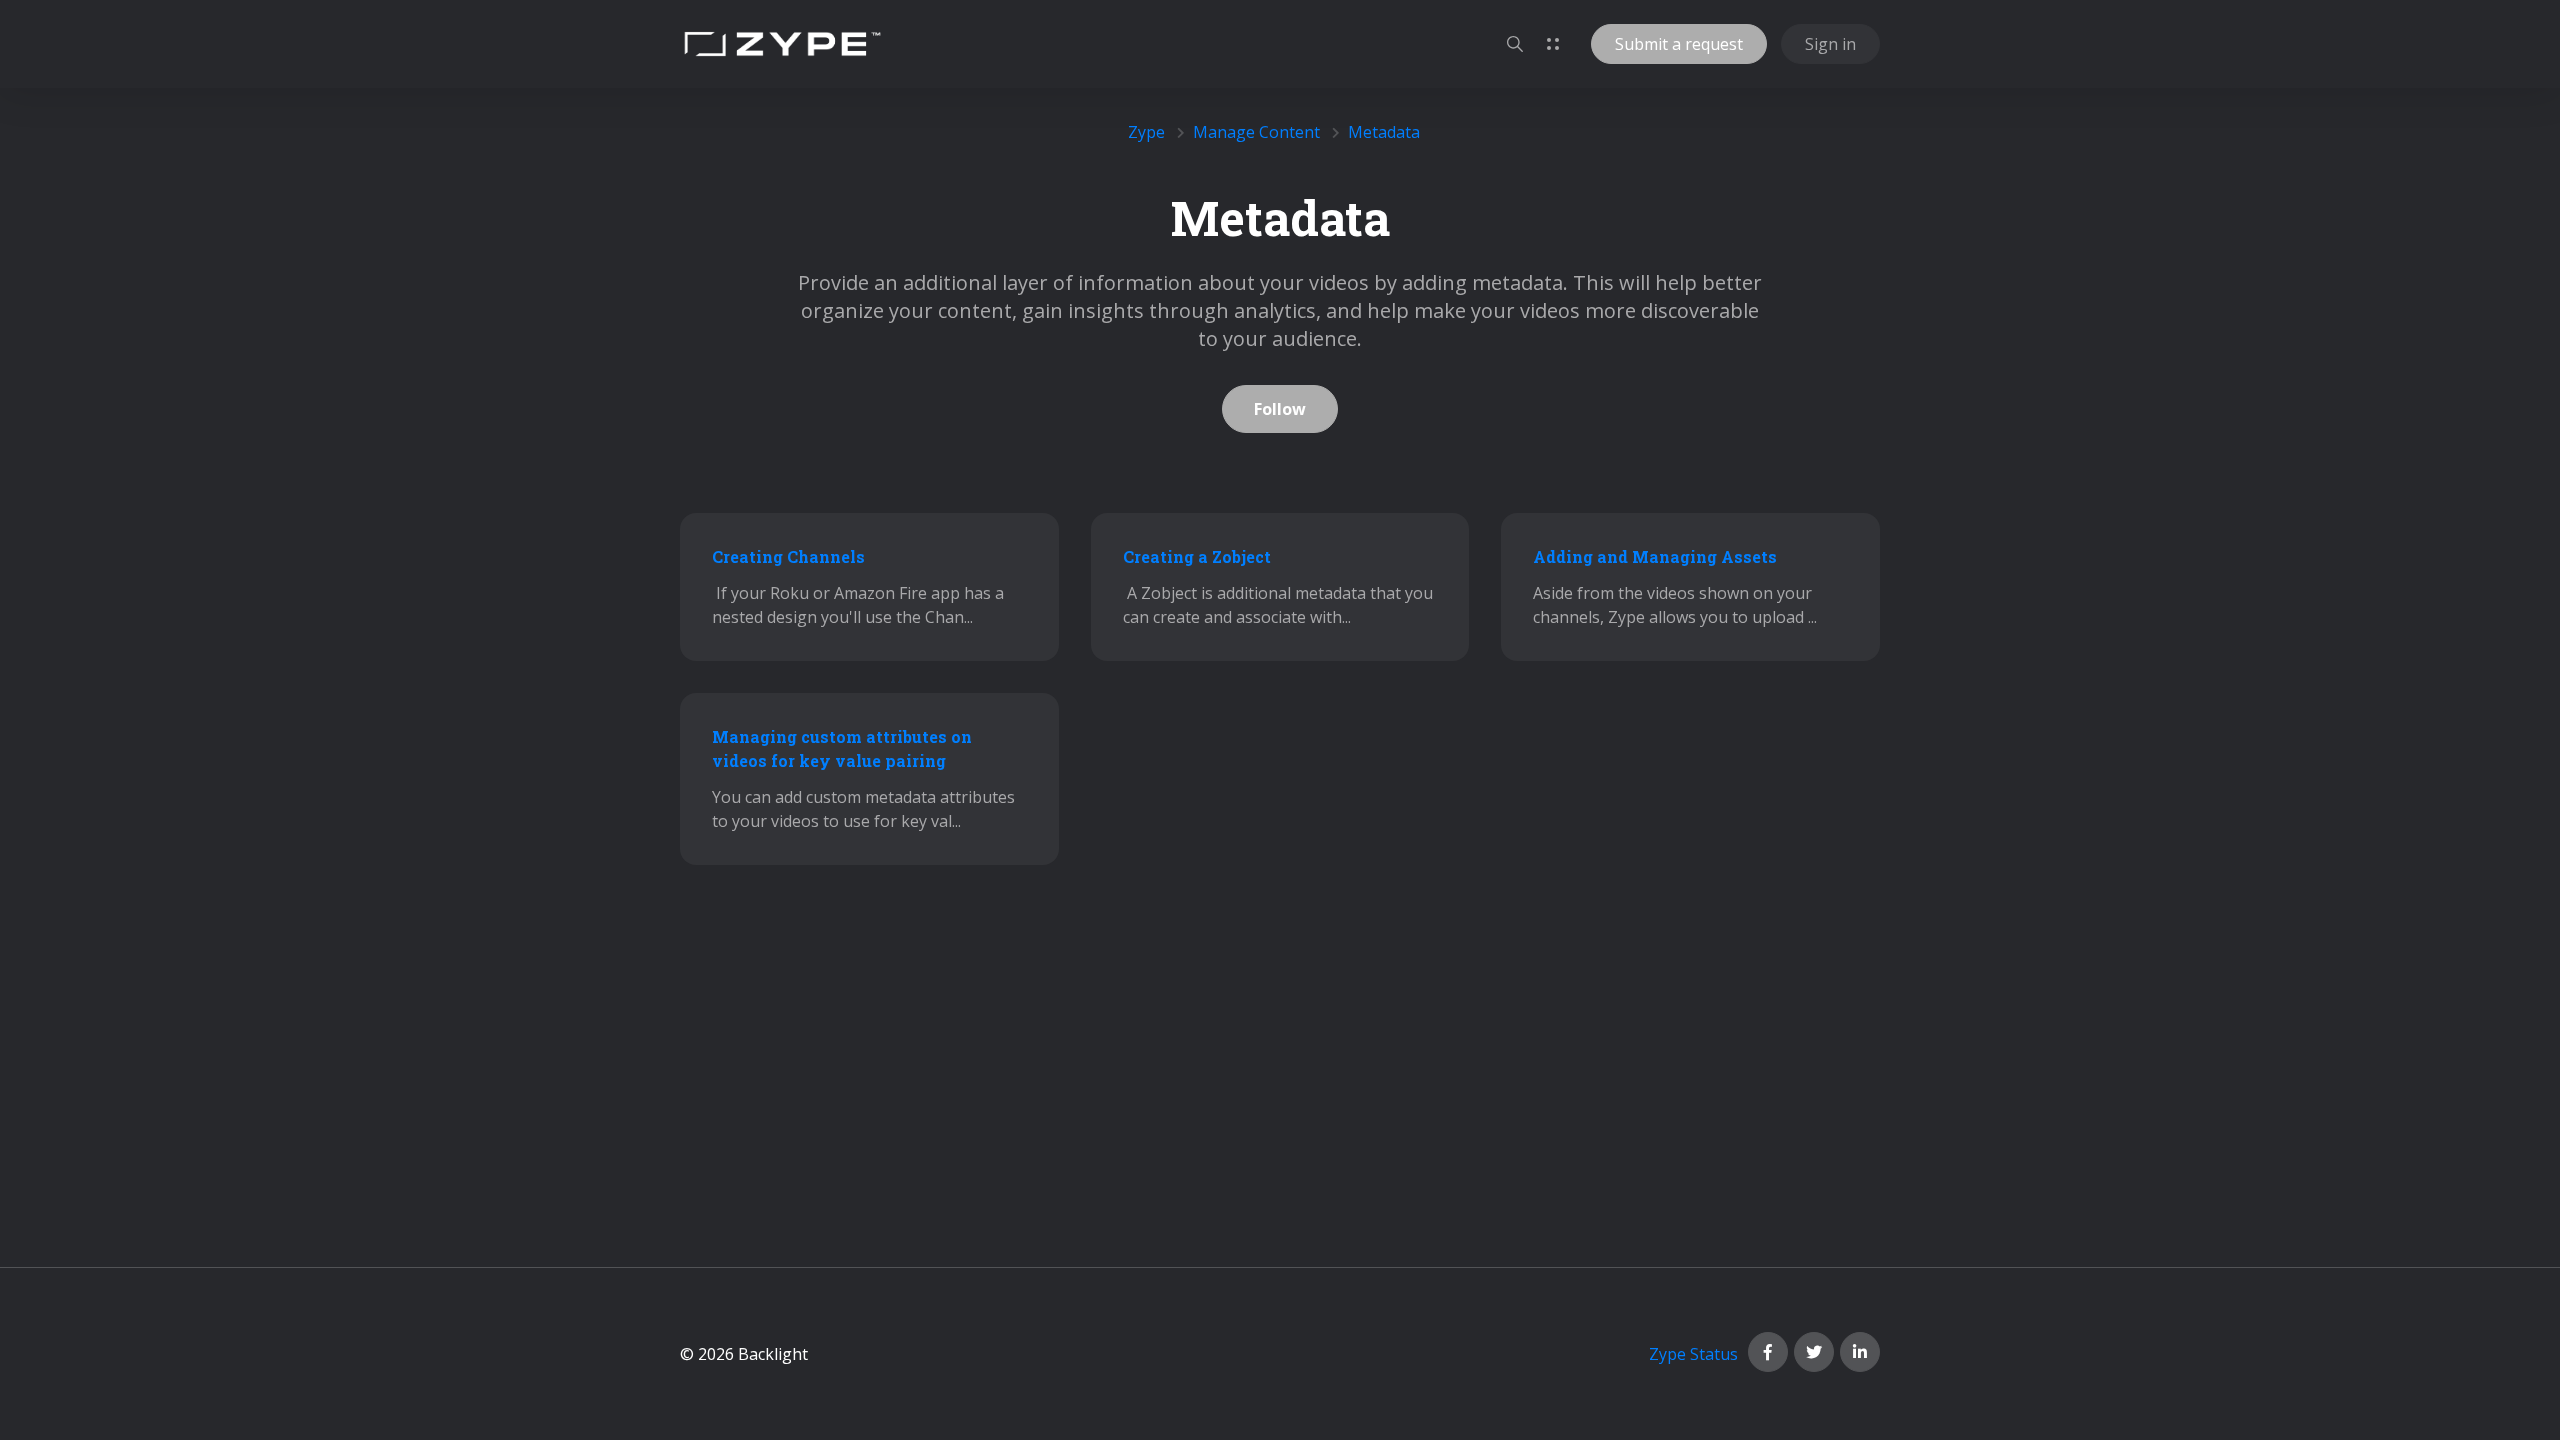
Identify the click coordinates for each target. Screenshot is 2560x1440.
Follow (1280, 409)
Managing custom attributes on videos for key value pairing (842, 748)
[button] (1515, 44)
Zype (1146, 132)
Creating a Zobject (1197, 556)
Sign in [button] (1830, 44)
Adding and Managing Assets (1655, 556)
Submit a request (1679, 44)
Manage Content (1256, 132)
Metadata (1384, 132)
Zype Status (1693, 1354)
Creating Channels (788, 556)
